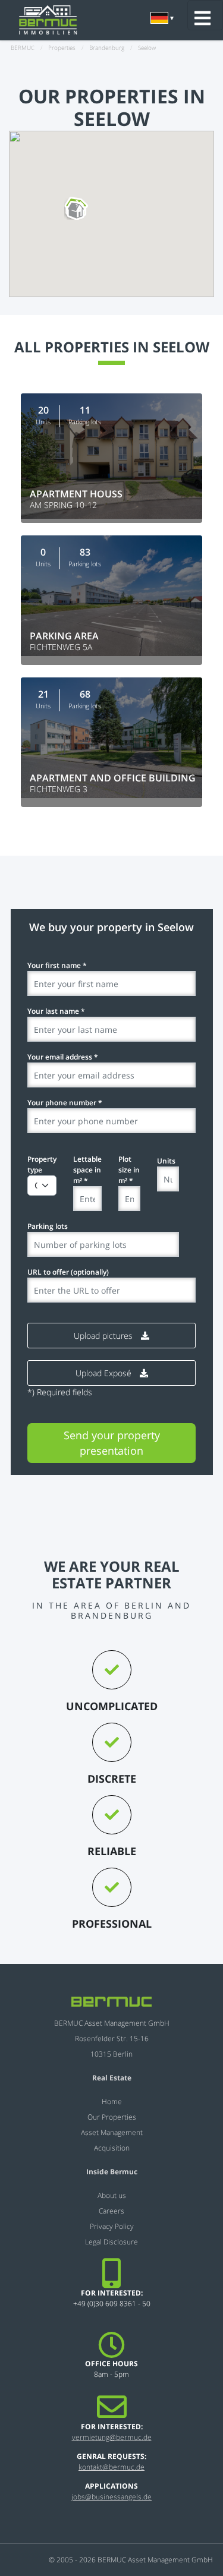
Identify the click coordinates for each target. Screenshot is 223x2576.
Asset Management (112, 2132)
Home (112, 2102)
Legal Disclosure (111, 2242)
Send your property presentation (112, 1443)
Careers (111, 2211)
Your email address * (63, 1057)
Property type (42, 1164)
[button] (76, 210)
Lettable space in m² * (87, 1170)
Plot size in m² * (129, 1170)
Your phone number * (65, 1103)
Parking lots (48, 1226)
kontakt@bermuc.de (111, 2467)
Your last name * (56, 1011)
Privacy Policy (112, 2226)
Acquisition (112, 2148)
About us (112, 2195)
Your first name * (57, 965)
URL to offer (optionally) (68, 1272)
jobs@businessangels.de (111, 2497)
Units (166, 1161)
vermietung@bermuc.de (112, 2437)
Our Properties (112, 2117)
